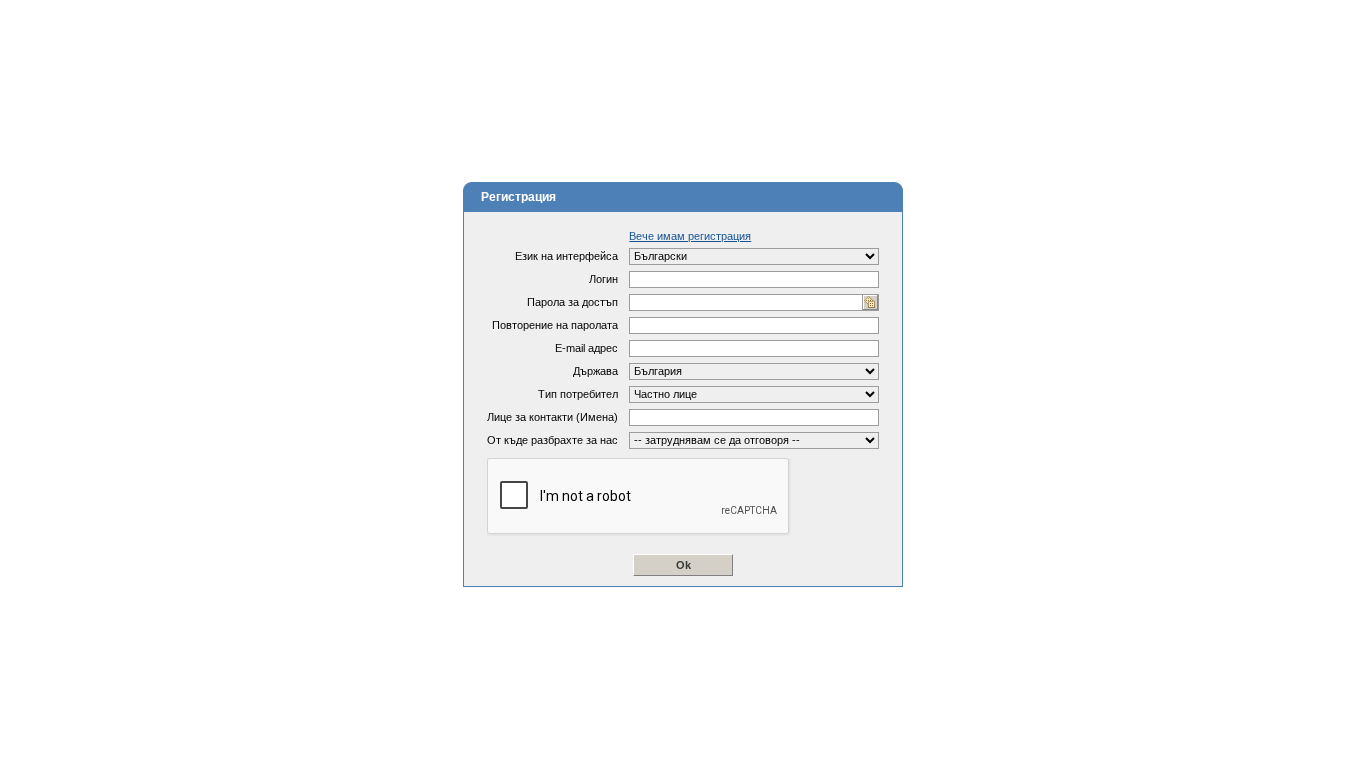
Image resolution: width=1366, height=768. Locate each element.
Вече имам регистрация (690, 236)
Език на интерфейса (566, 256)
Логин (603, 279)
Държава (595, 371)
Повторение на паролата (555, 325)
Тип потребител (578, 394)
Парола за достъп (572, 302)
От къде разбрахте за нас (552, 440)
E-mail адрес (586, 348)
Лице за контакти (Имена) (552, 417)
